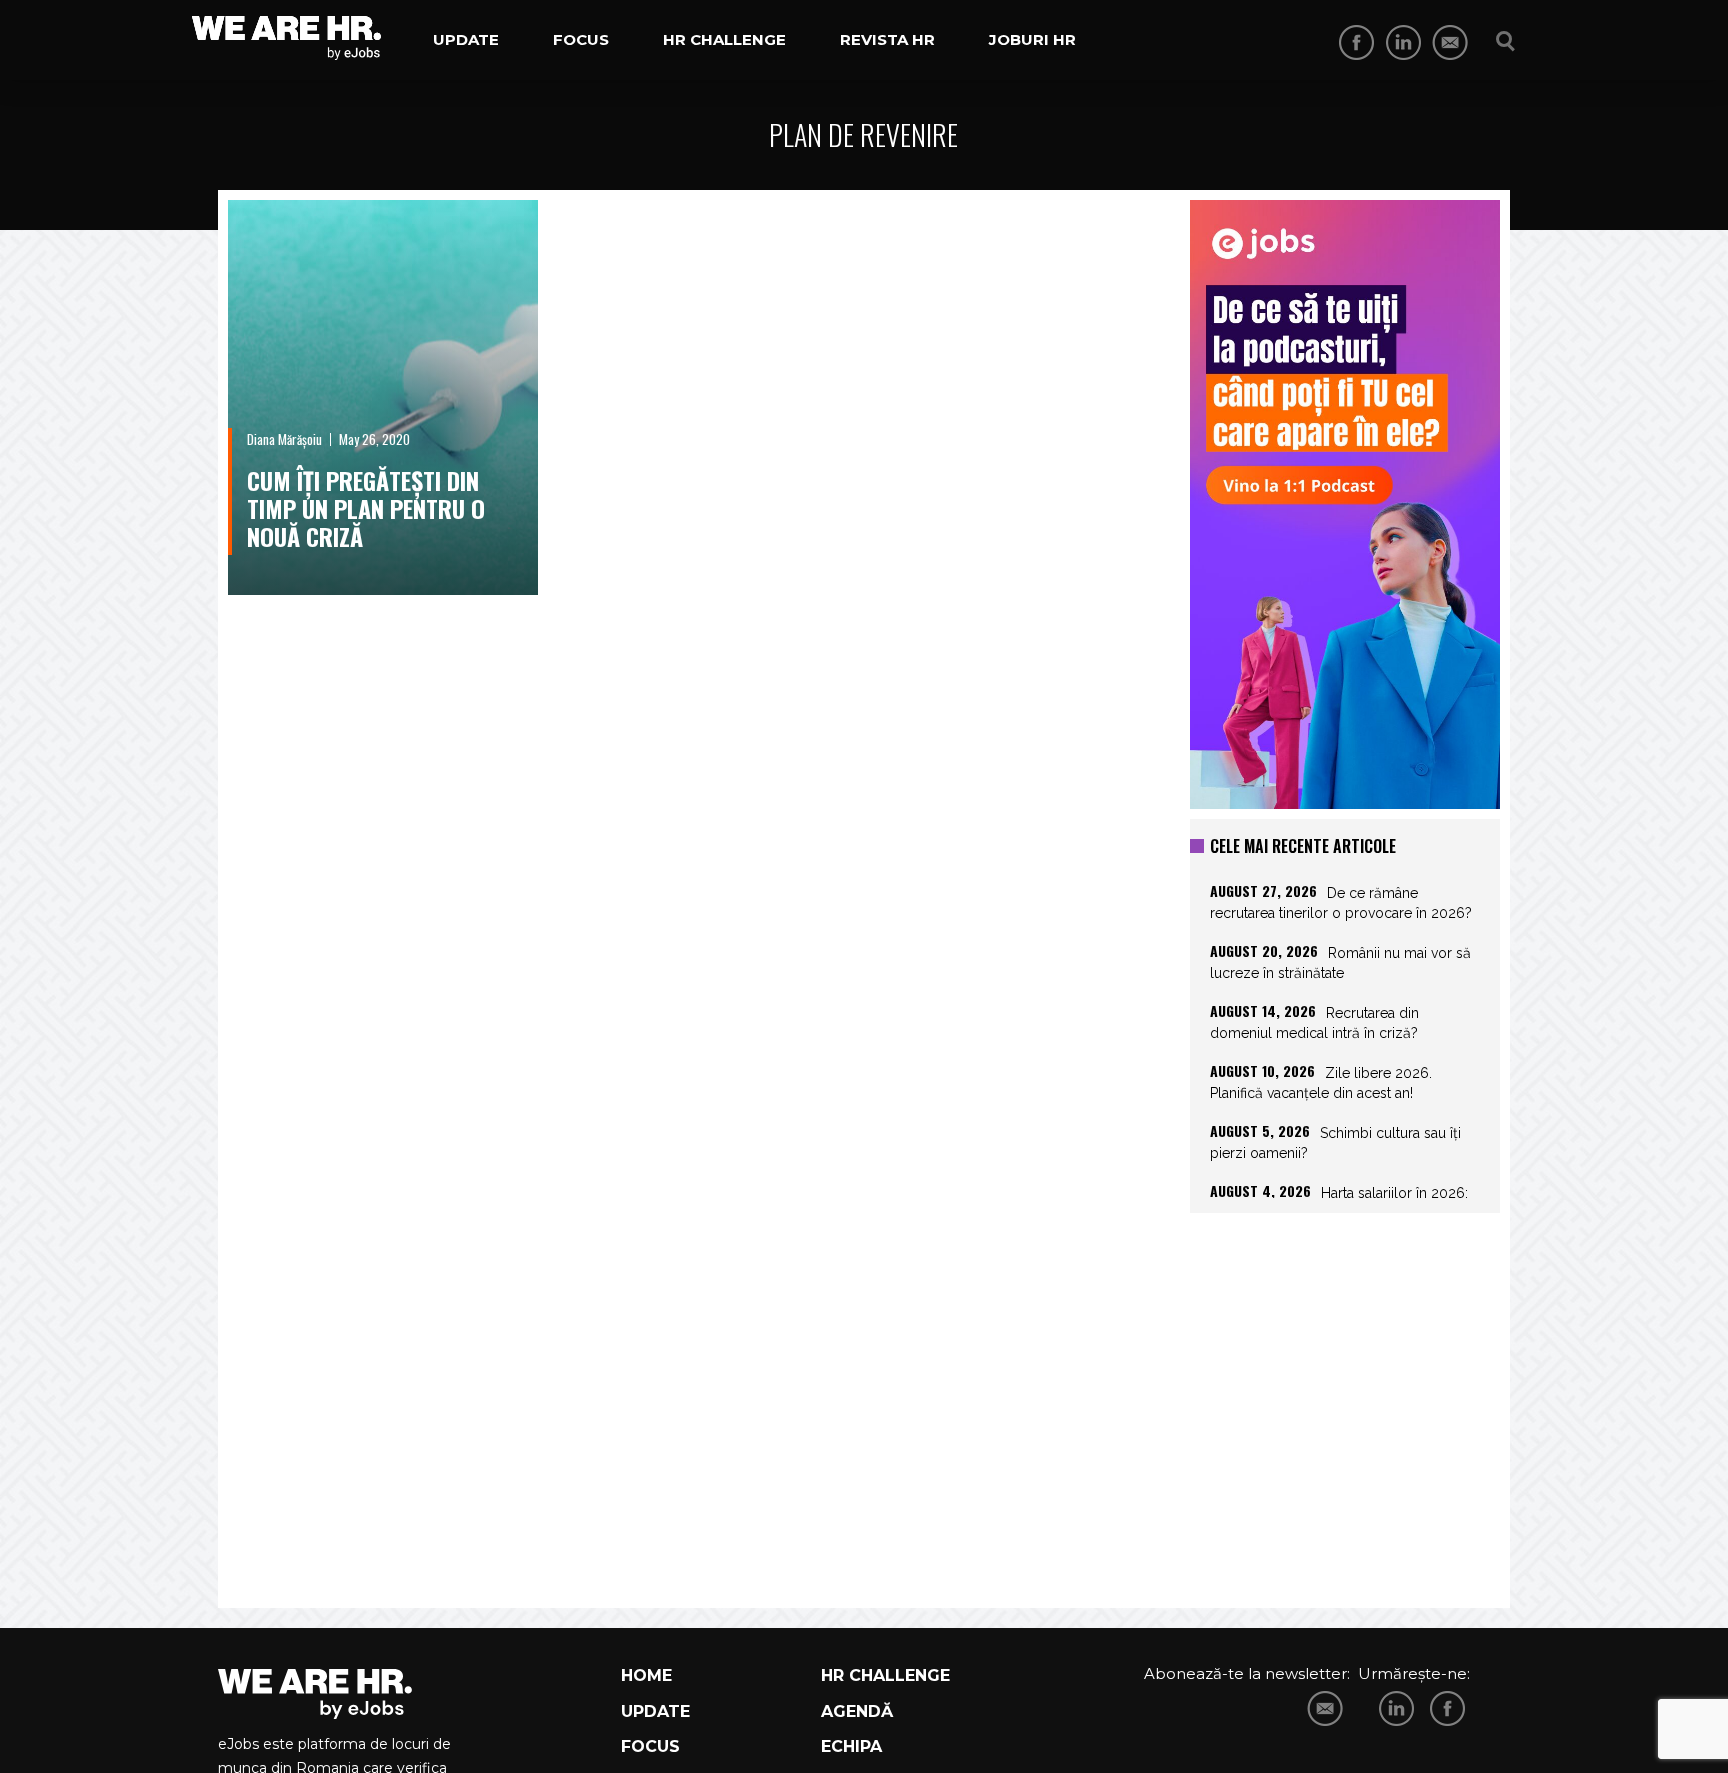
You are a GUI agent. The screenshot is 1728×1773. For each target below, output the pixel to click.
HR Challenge (724, 39)
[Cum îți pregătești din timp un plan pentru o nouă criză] (383, 397)
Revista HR (887, 39)
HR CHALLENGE (885, 1675)
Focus (581, 39)
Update (466, 39)
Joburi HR (1032, 39)
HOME (646, 1675)
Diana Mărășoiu (284, 439)
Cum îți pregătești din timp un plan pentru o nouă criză (366, 508)
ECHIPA (851, 1746)
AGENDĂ (857, 1711)
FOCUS (650, 1746)
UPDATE (655, 1711)
